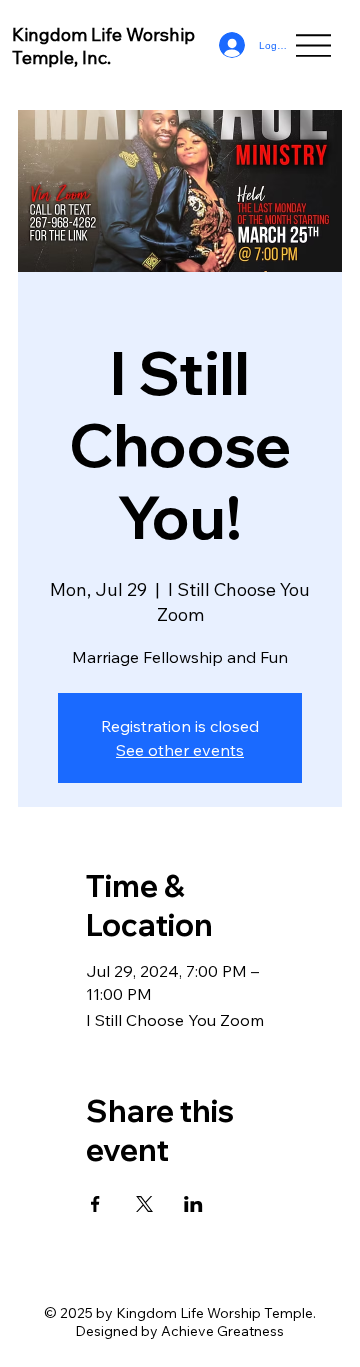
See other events (180, 750)
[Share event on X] (144, 1204)
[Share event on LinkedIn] (193, 1204)
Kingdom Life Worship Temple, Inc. (103, 46)
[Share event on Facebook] (95, 1204)
